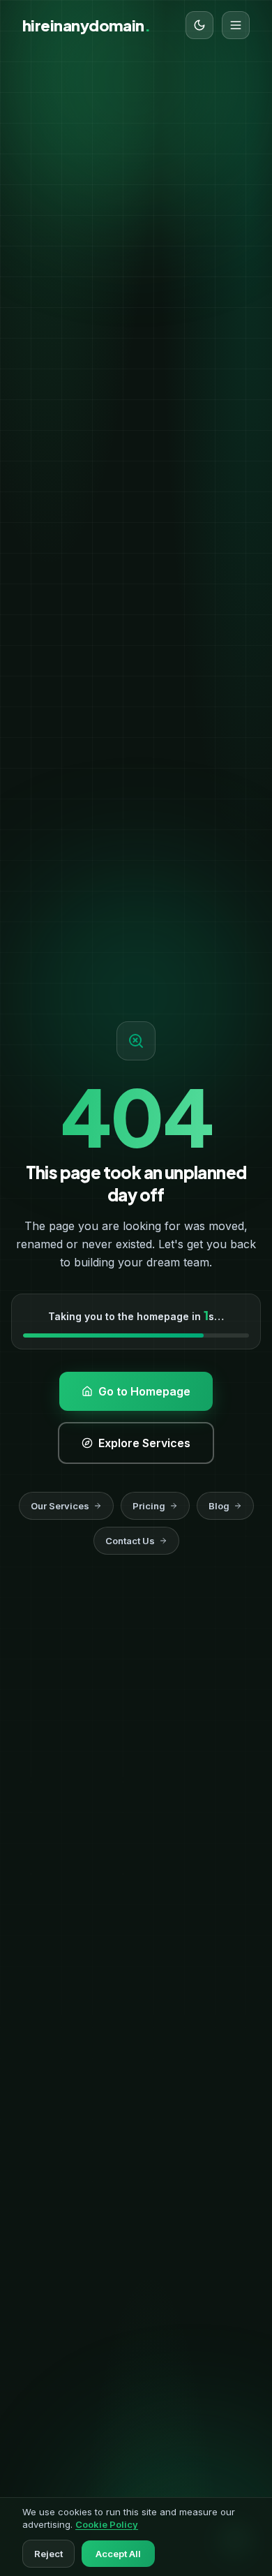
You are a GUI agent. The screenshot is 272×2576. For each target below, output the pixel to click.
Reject (48, 2554)
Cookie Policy (107, 2524)
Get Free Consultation (128, 512)
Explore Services (128, 564)
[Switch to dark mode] (199, 25)
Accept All (118, 2554)
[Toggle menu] (236, 25)
